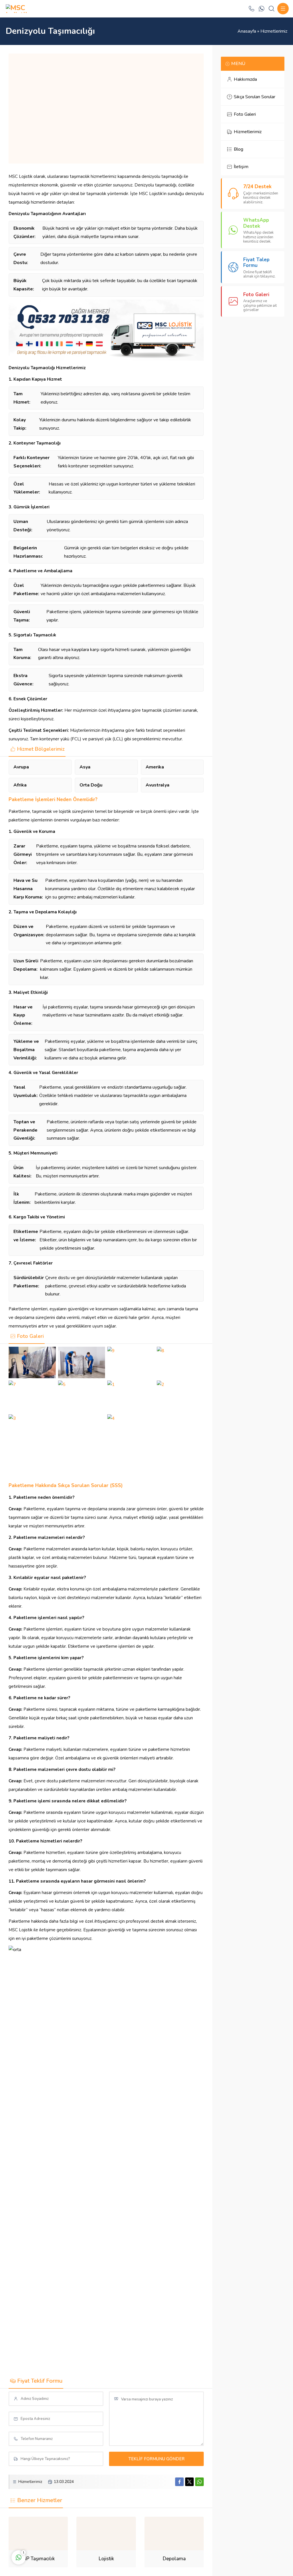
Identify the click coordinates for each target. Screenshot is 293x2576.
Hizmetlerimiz (274, 31)
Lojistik (106, 2559)
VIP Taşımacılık (38, 2559)
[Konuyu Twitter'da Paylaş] (189, 2482)
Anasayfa (247, 31)
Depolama (174, 2559)
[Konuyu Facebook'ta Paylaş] (179, 2482)
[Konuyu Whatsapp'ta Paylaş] (199, 2482)
